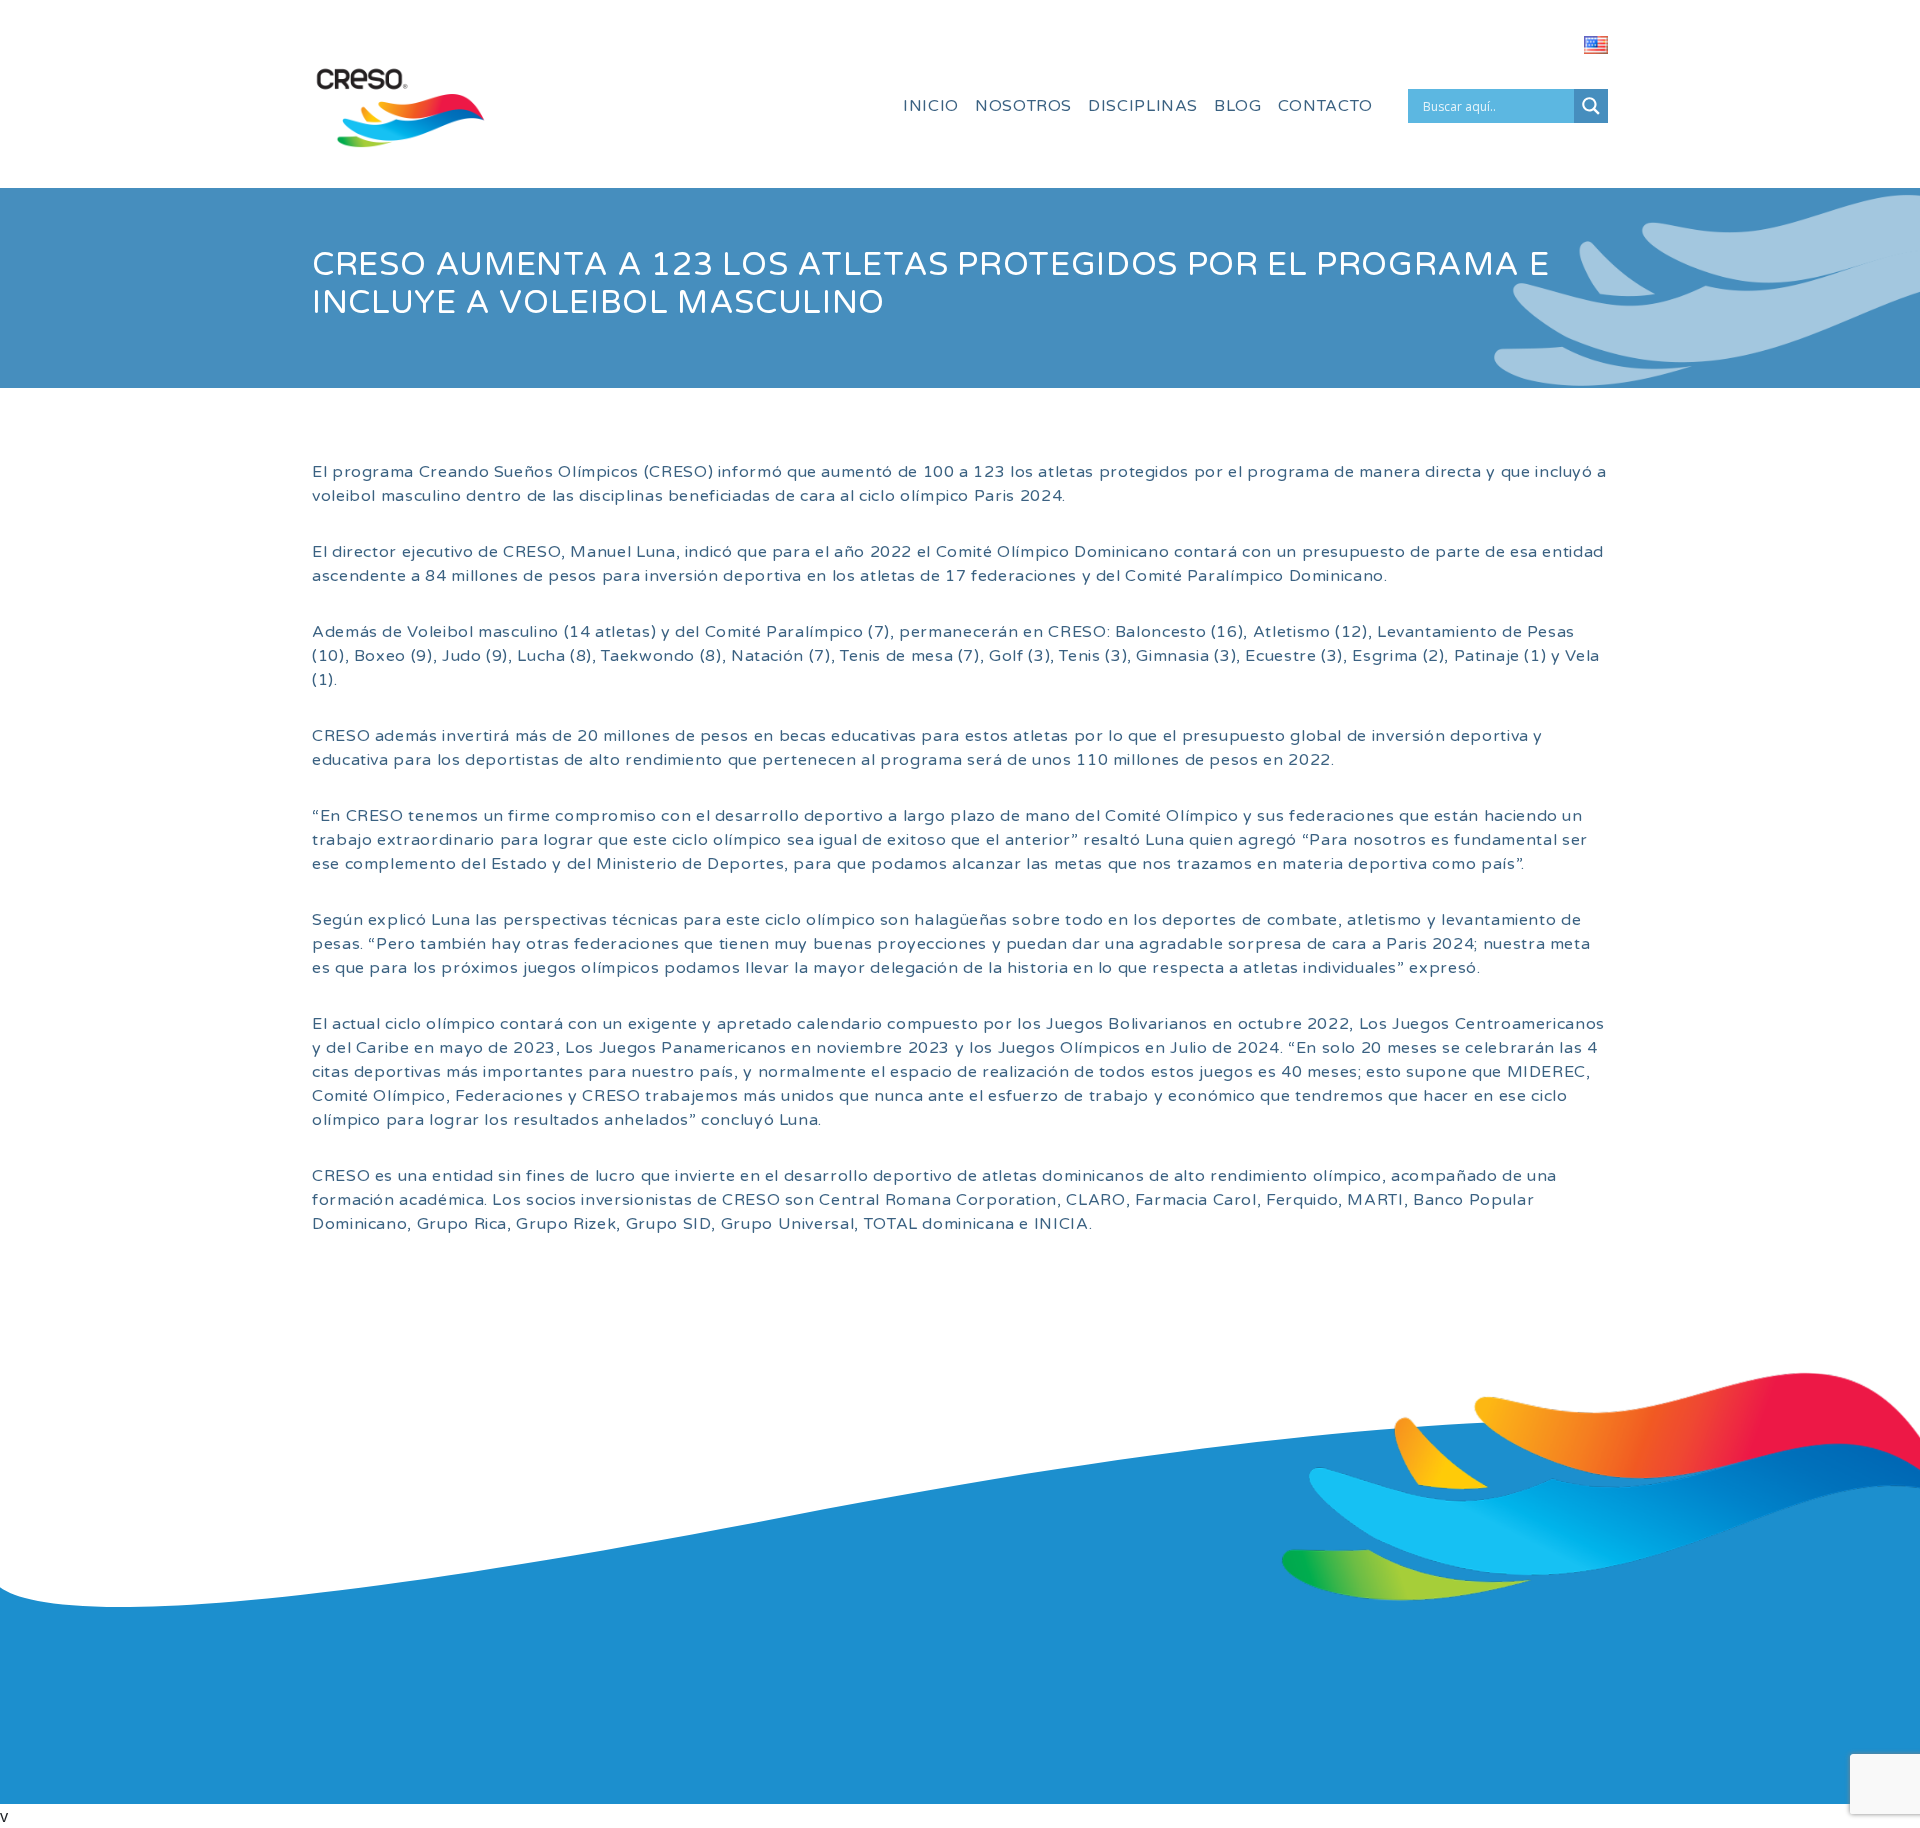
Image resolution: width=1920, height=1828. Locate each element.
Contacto (1325, 106)
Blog (1238, 106)
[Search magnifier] (1591, 106)
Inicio (931, 106)
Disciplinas (1143, 106)
